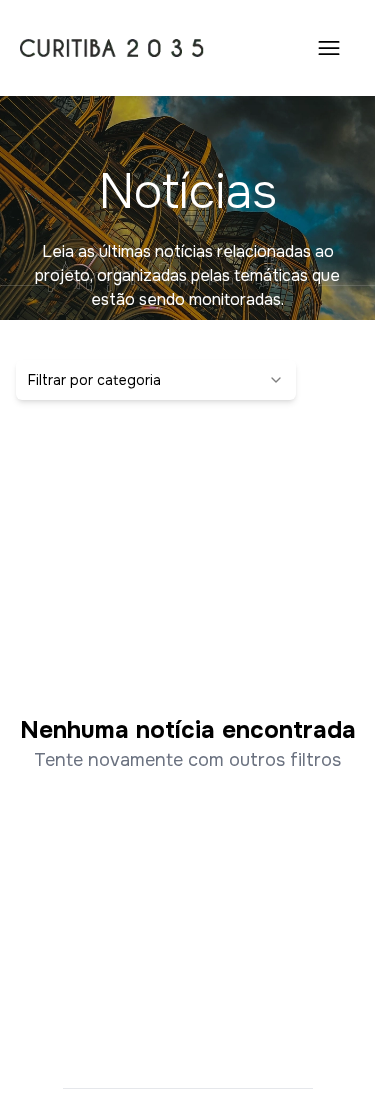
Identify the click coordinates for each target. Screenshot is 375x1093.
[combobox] (156, 380)
